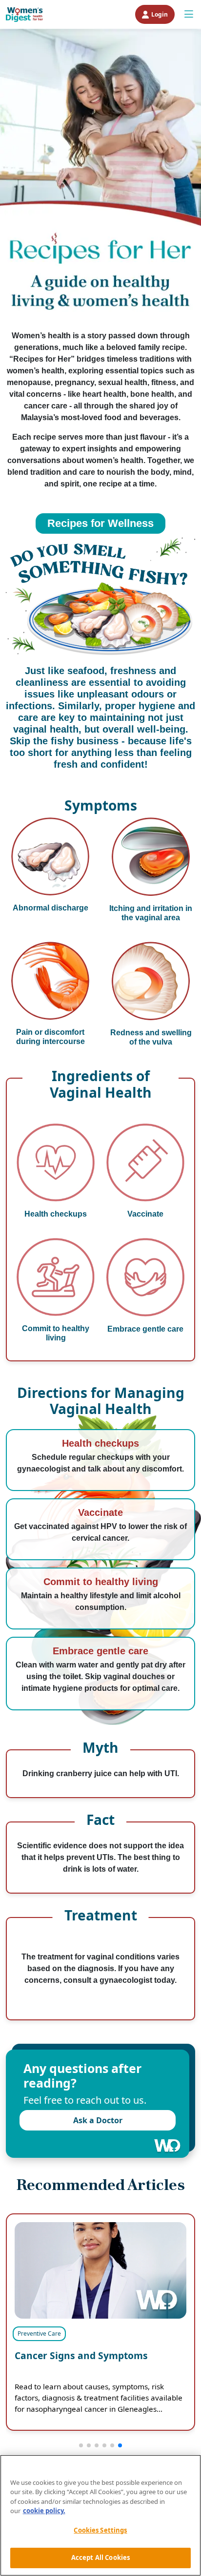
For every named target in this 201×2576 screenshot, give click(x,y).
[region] (100, 2515)
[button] (81, 2445)
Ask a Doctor (98, 2120)
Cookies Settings (100, 2530)
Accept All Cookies (100, 2557)
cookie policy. (44, 2511)
